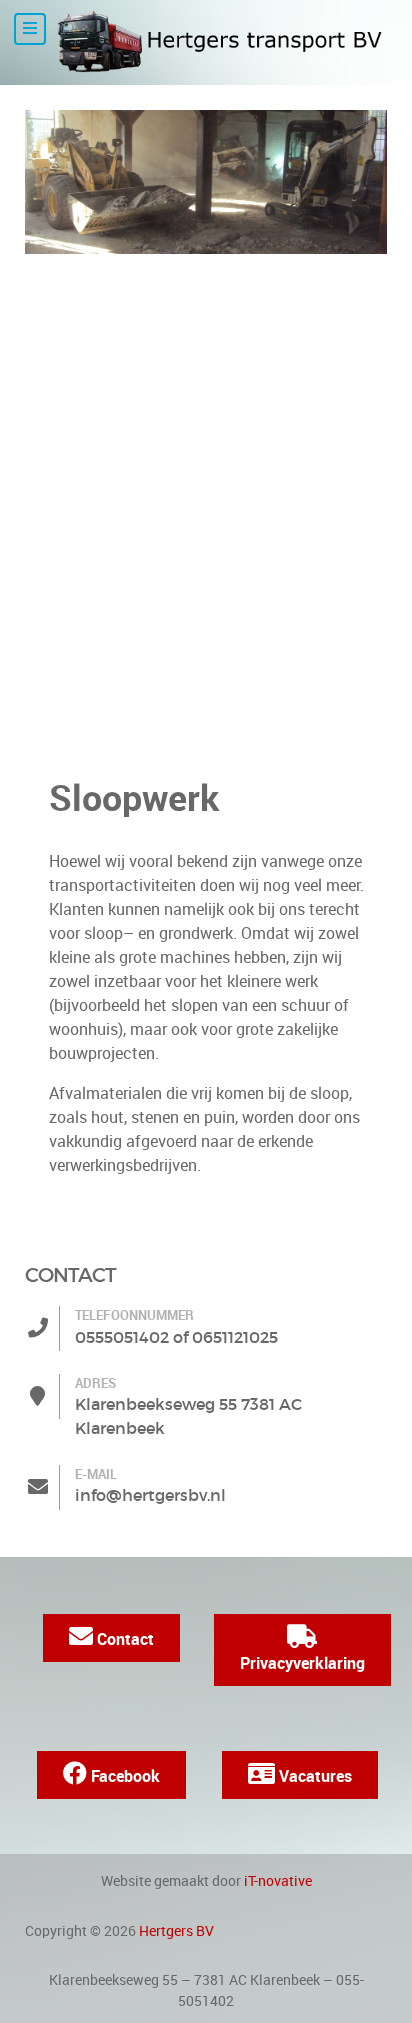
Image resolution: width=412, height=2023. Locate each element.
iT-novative (278, 1881)
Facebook (123, 1776)
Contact (123, 1639)
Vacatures (313, 1776)
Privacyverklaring (302, 1663)
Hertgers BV (176, 1931)
